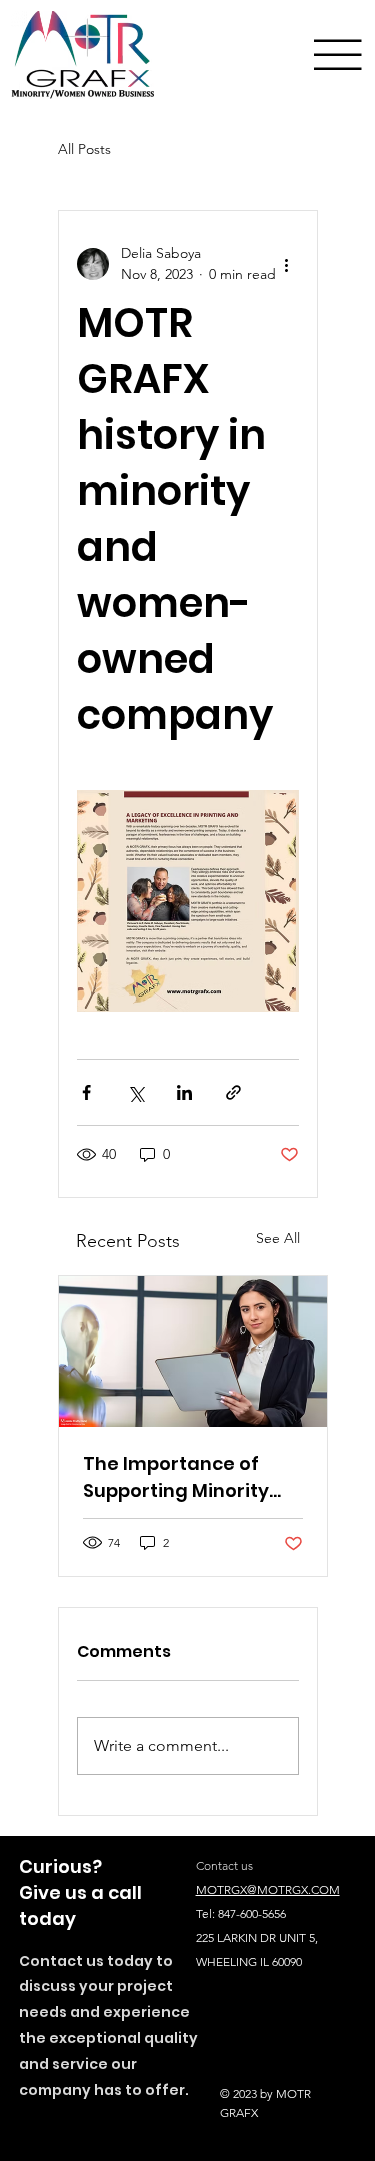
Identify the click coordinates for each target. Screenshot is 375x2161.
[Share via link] (233, 1092)
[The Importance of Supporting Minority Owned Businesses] (193, 1351)
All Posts (84, 149)
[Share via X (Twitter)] (135, 1092)
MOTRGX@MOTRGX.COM (268, 1889)
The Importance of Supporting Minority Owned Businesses (176, 1477)
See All (278, 1238)
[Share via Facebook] (86, 1092)
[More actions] (287, 264)
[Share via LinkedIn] (184, 1092)
